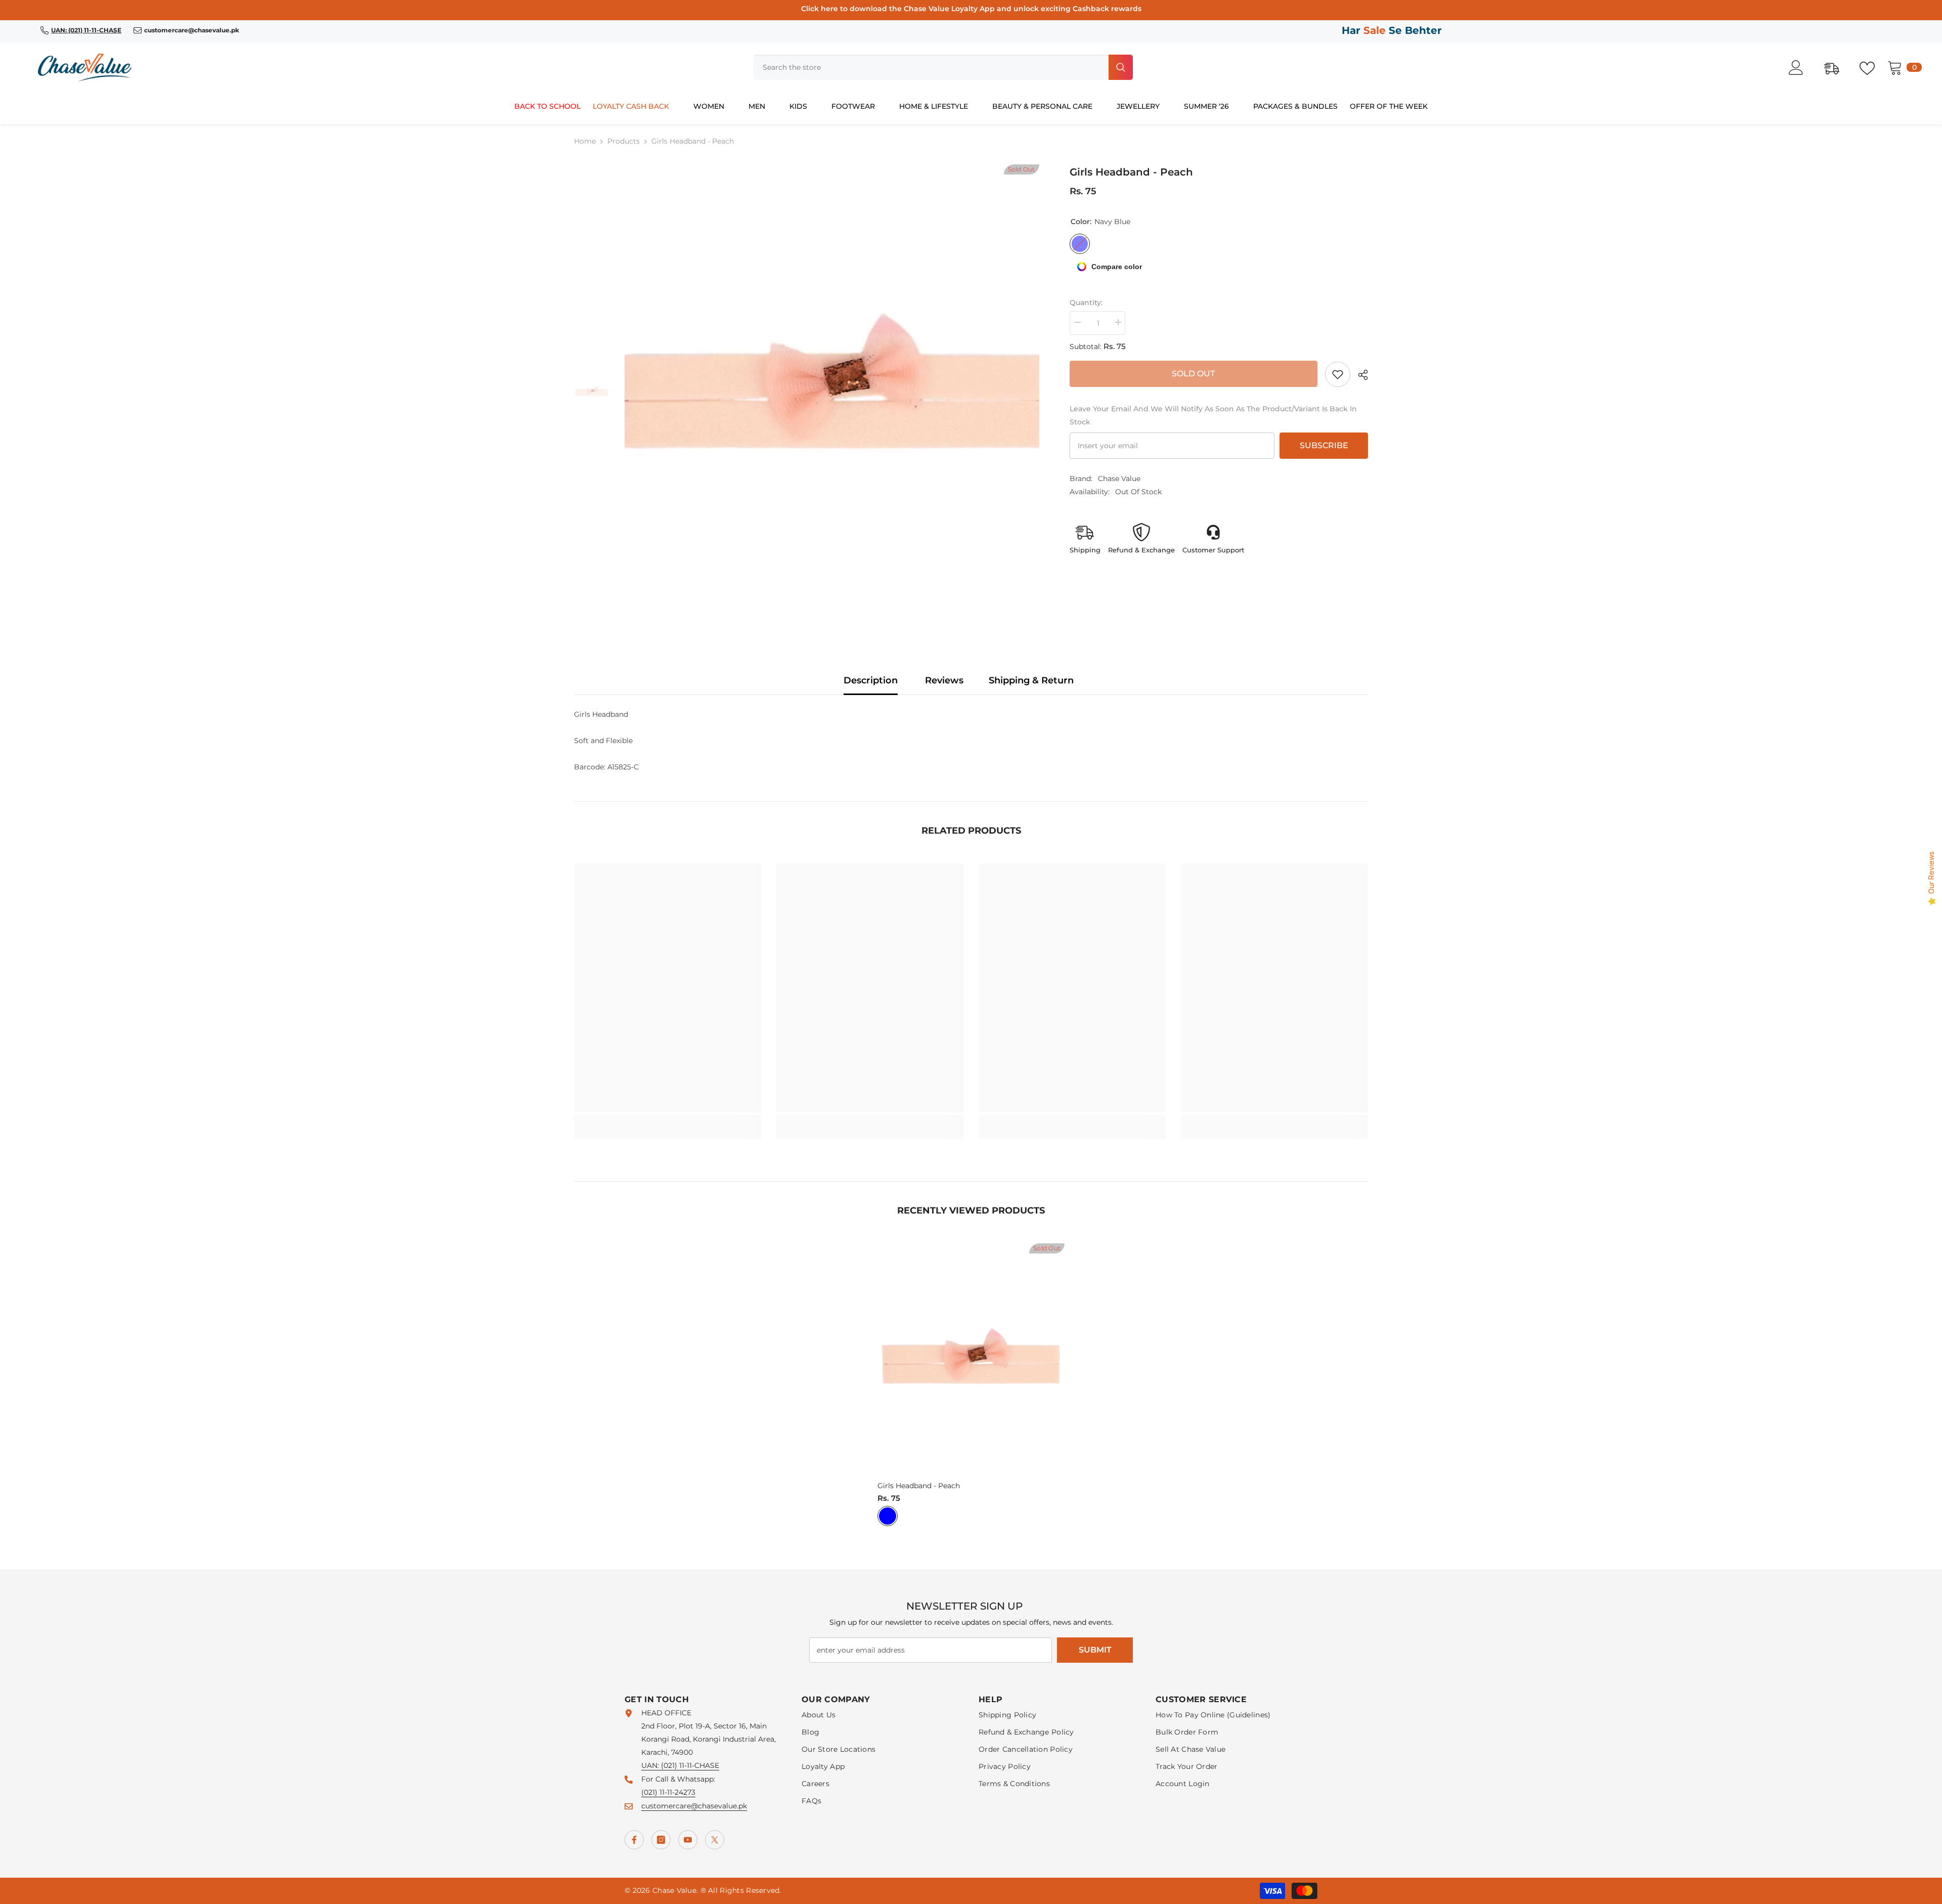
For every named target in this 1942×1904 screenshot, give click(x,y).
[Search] (943, 67)
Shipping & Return (1031, 680)
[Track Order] (1837, 67)
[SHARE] (1359, 375)
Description (871, 680)
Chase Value (1119, 479)
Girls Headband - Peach (919, 1486)
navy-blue (888, 1516)
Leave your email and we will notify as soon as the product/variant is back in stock (1213, 415)
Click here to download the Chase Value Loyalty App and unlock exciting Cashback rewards (971, 9)
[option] (832, 393)
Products (624, 141)
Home (585, 141)
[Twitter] (715, 1840)
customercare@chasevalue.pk (694, 1806)
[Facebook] (634, 1840)
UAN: (651, 1765)
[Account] (1801, 68)
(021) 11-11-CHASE (690, 1765)
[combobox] (930, 67)
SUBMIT (1095, 1650)
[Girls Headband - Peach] (971, 1360)
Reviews (944, 680)
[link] (1338, 374)
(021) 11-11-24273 (668, 1792)
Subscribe (1324, 445)
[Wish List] (1872, 67)
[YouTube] (688, 1840)
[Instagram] (661, 1840)
